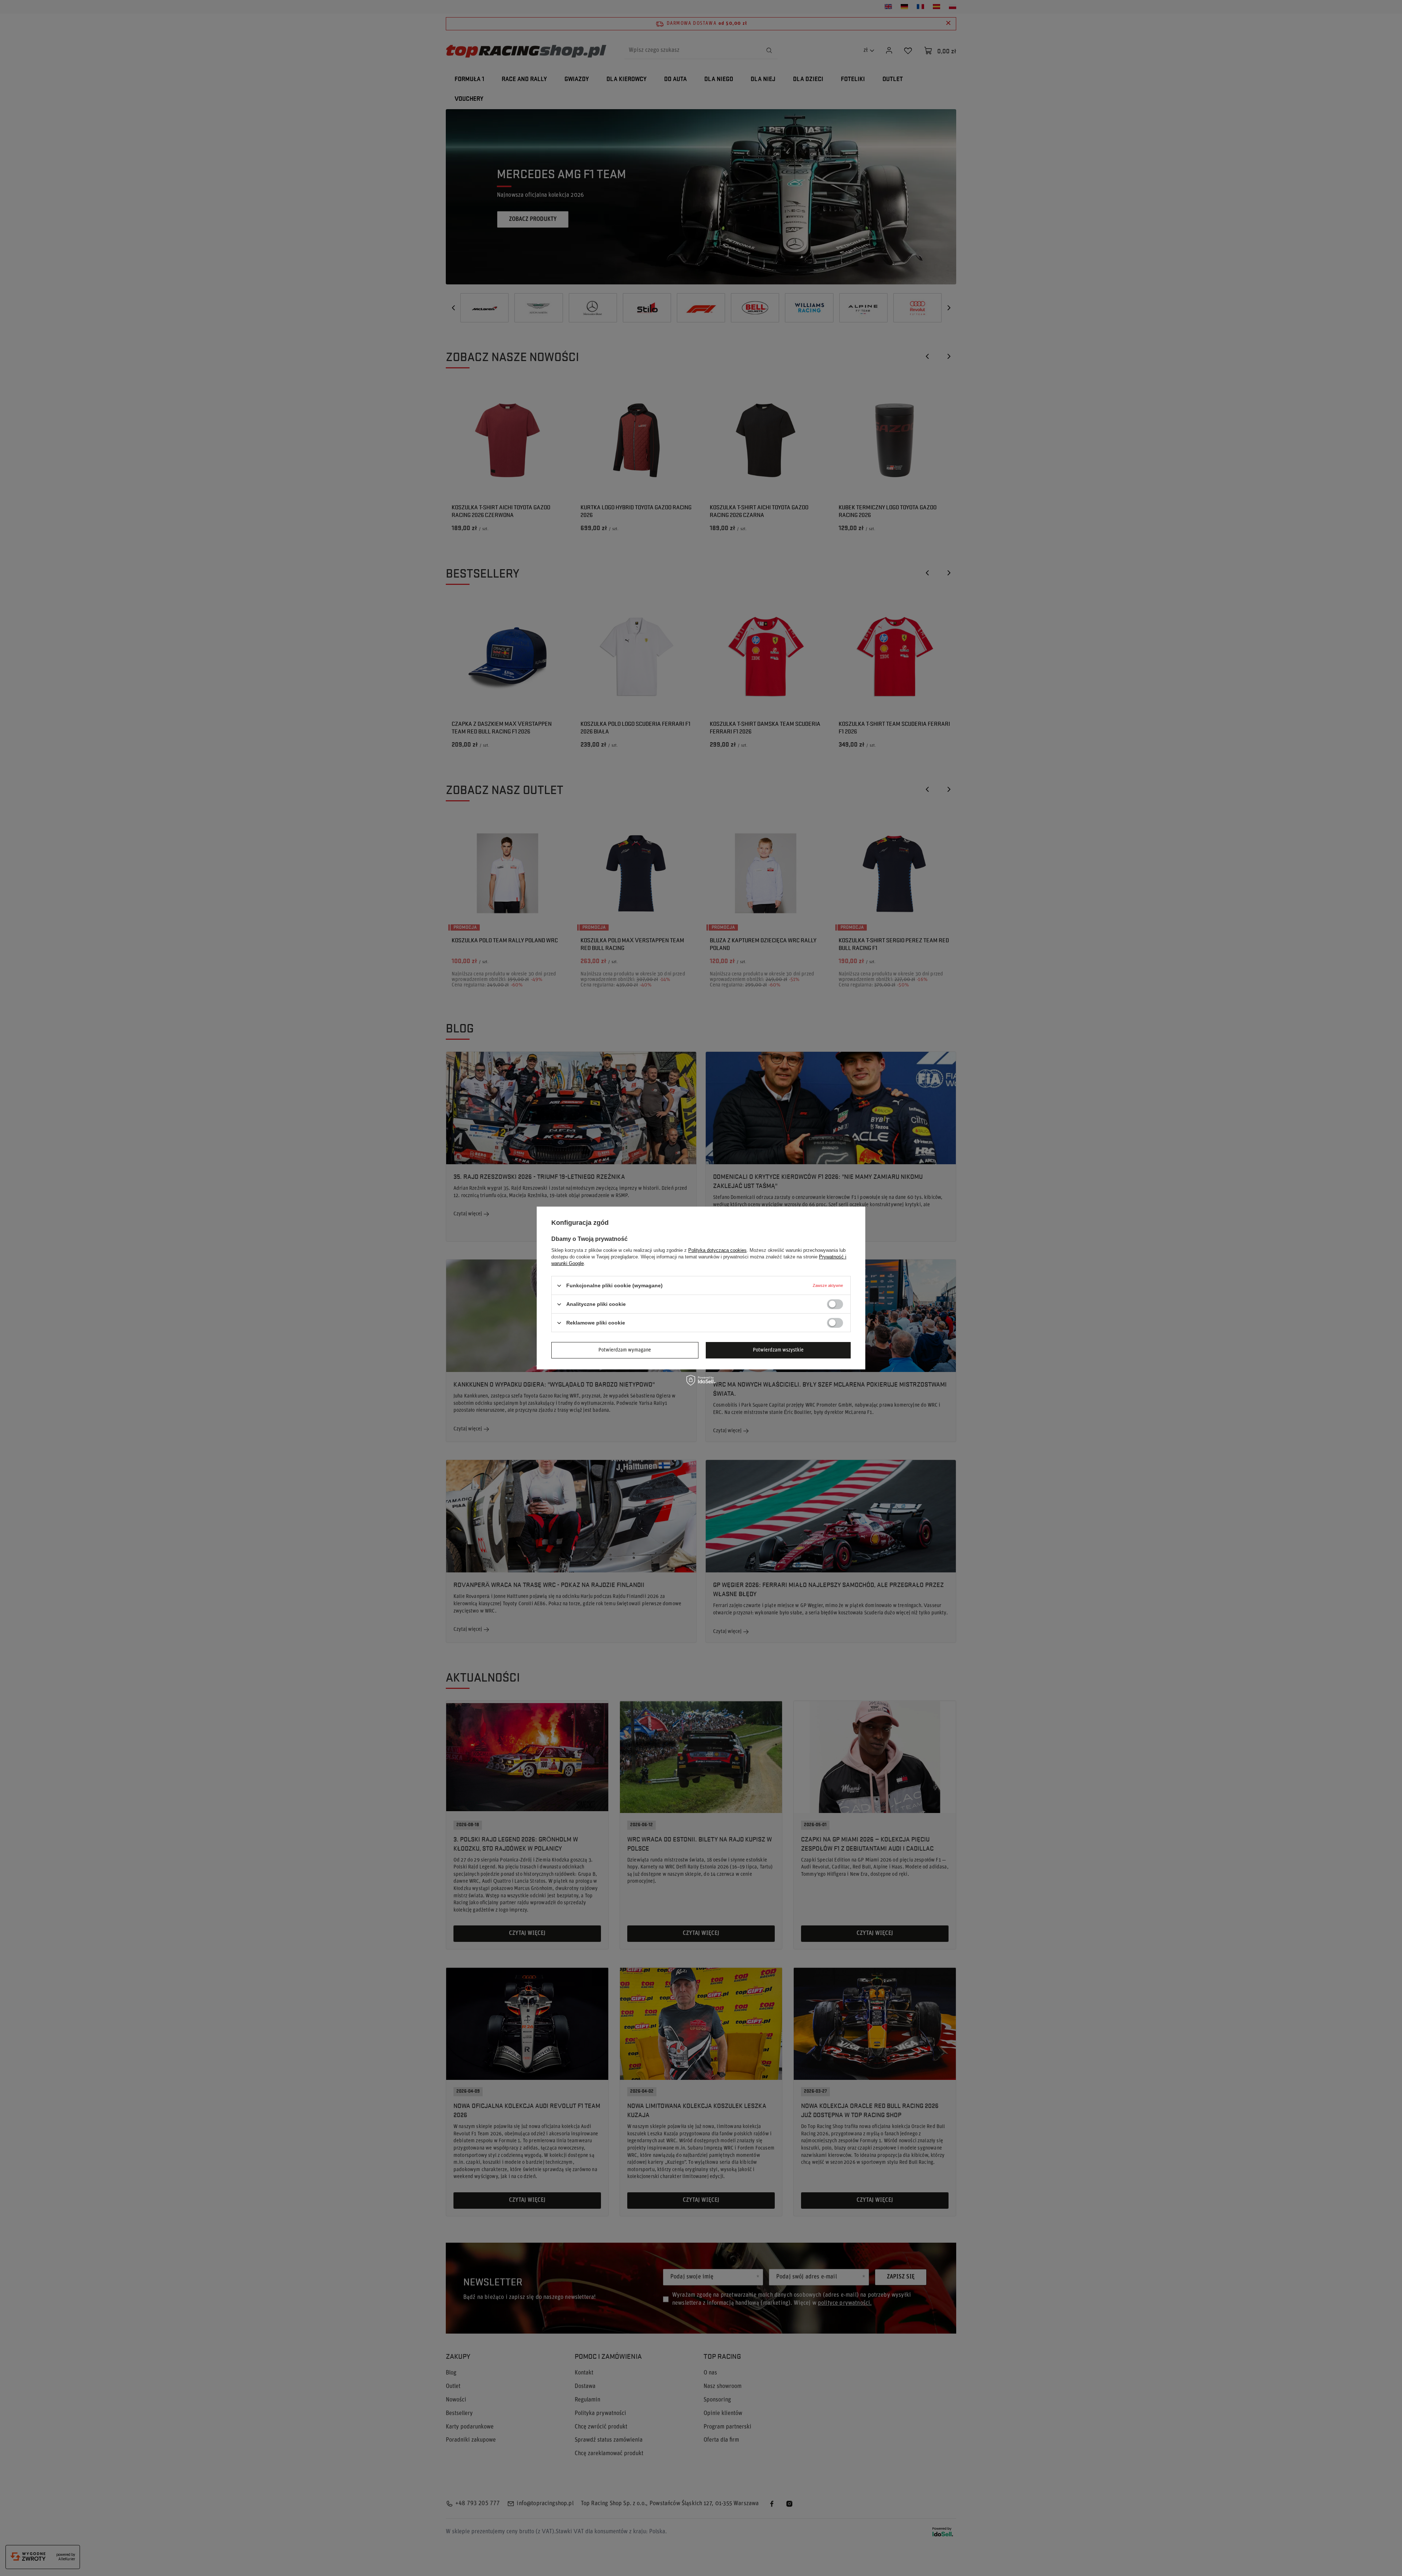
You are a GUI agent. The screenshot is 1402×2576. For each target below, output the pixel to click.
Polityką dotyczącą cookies (717, 1250)
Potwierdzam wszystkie (778, 1350)
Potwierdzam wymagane (625, 1350)
